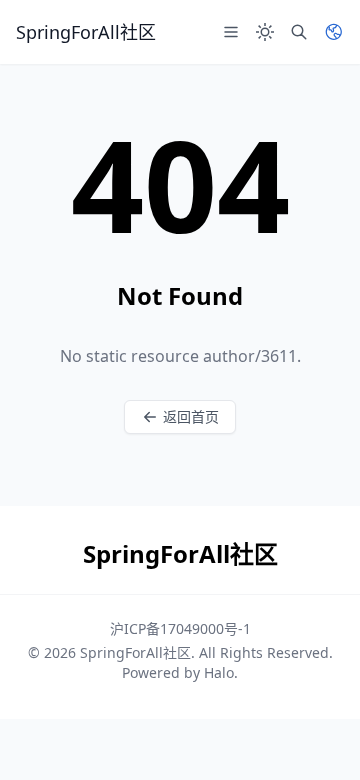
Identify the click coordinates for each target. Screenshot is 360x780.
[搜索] (299, 32)
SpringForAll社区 (135, 652)
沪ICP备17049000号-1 (180, 628)
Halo (219, 672)
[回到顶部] (316, 736)
